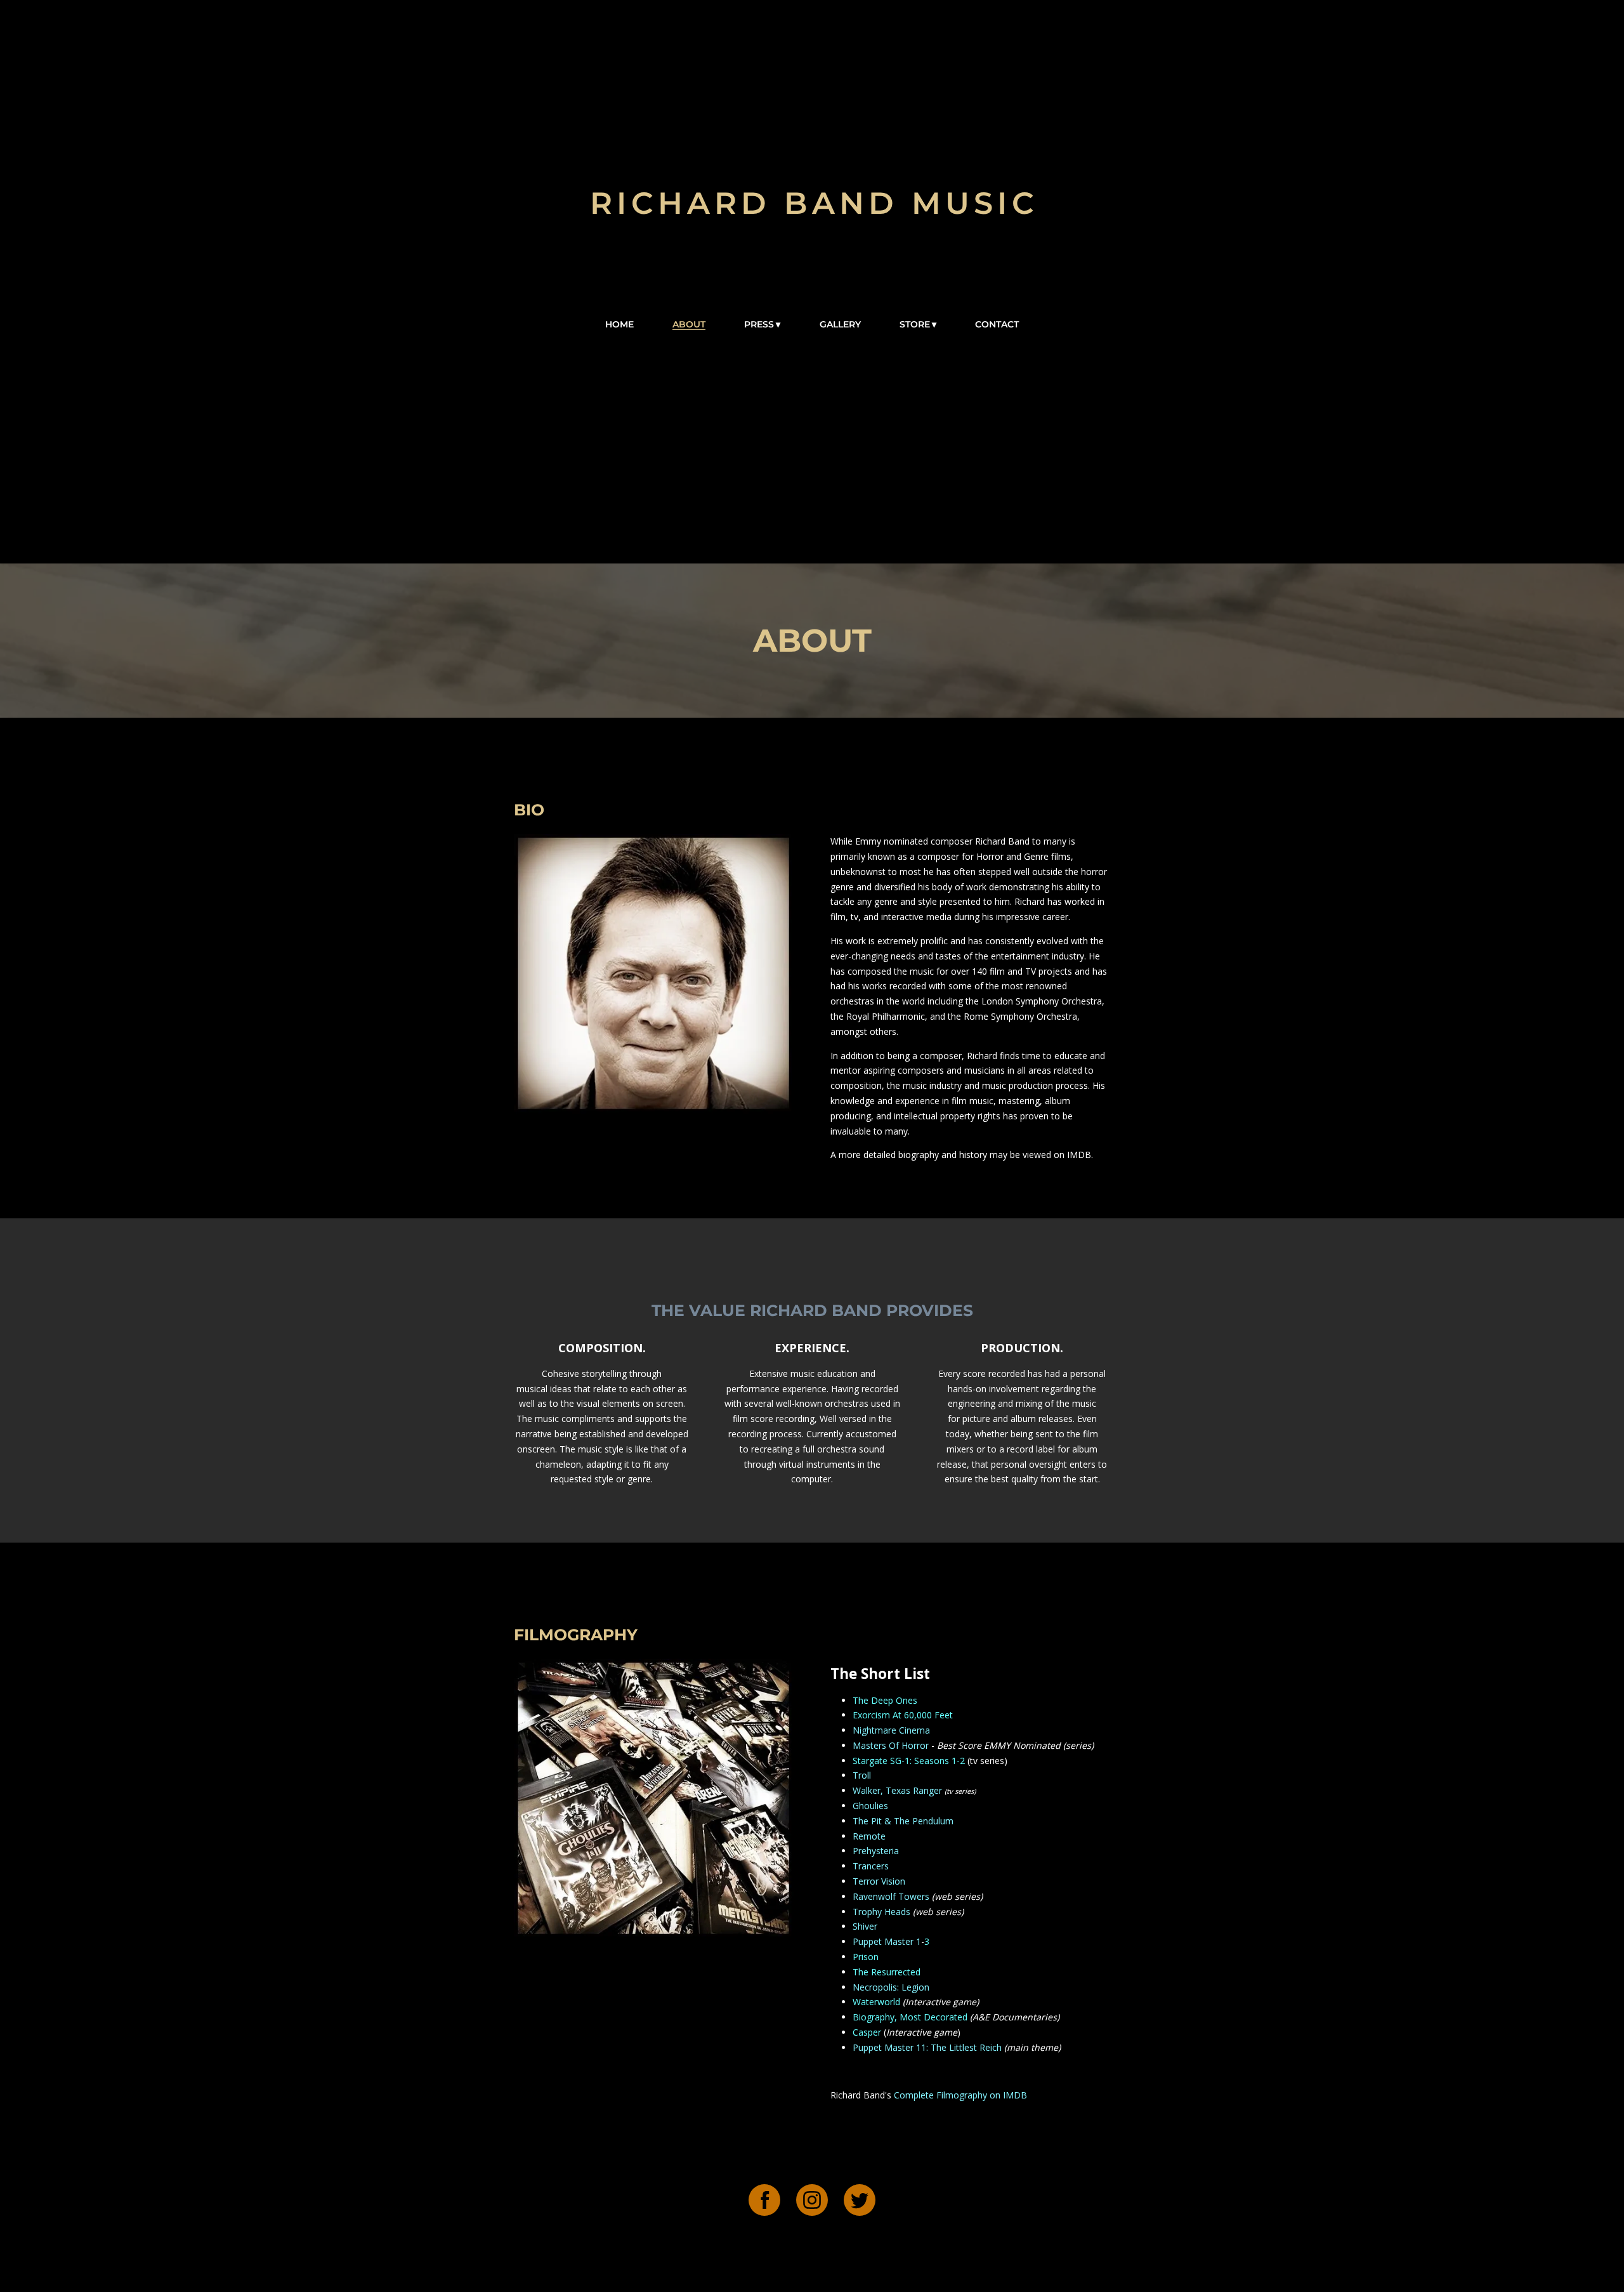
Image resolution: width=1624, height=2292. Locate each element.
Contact (997, 324)
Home (619, 324)
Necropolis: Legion (891, 1987)
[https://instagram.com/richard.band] (812, 2202)
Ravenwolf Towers (891, 1896)
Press (759, 324)
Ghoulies (870, 1806)
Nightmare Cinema (891, 1730)
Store (915, 324)
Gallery (840, 324)
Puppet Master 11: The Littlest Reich (927, 2047)
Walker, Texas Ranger (897, 1790)
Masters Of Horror (891, 1745)
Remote (869, 1836)
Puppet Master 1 (887, 1941)
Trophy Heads (881, 1912)
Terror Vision (879, 1881)
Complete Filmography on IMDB (960, 2095)
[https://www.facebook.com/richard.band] (764, 2202)
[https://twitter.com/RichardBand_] (860, 2202)
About (689, 324)
